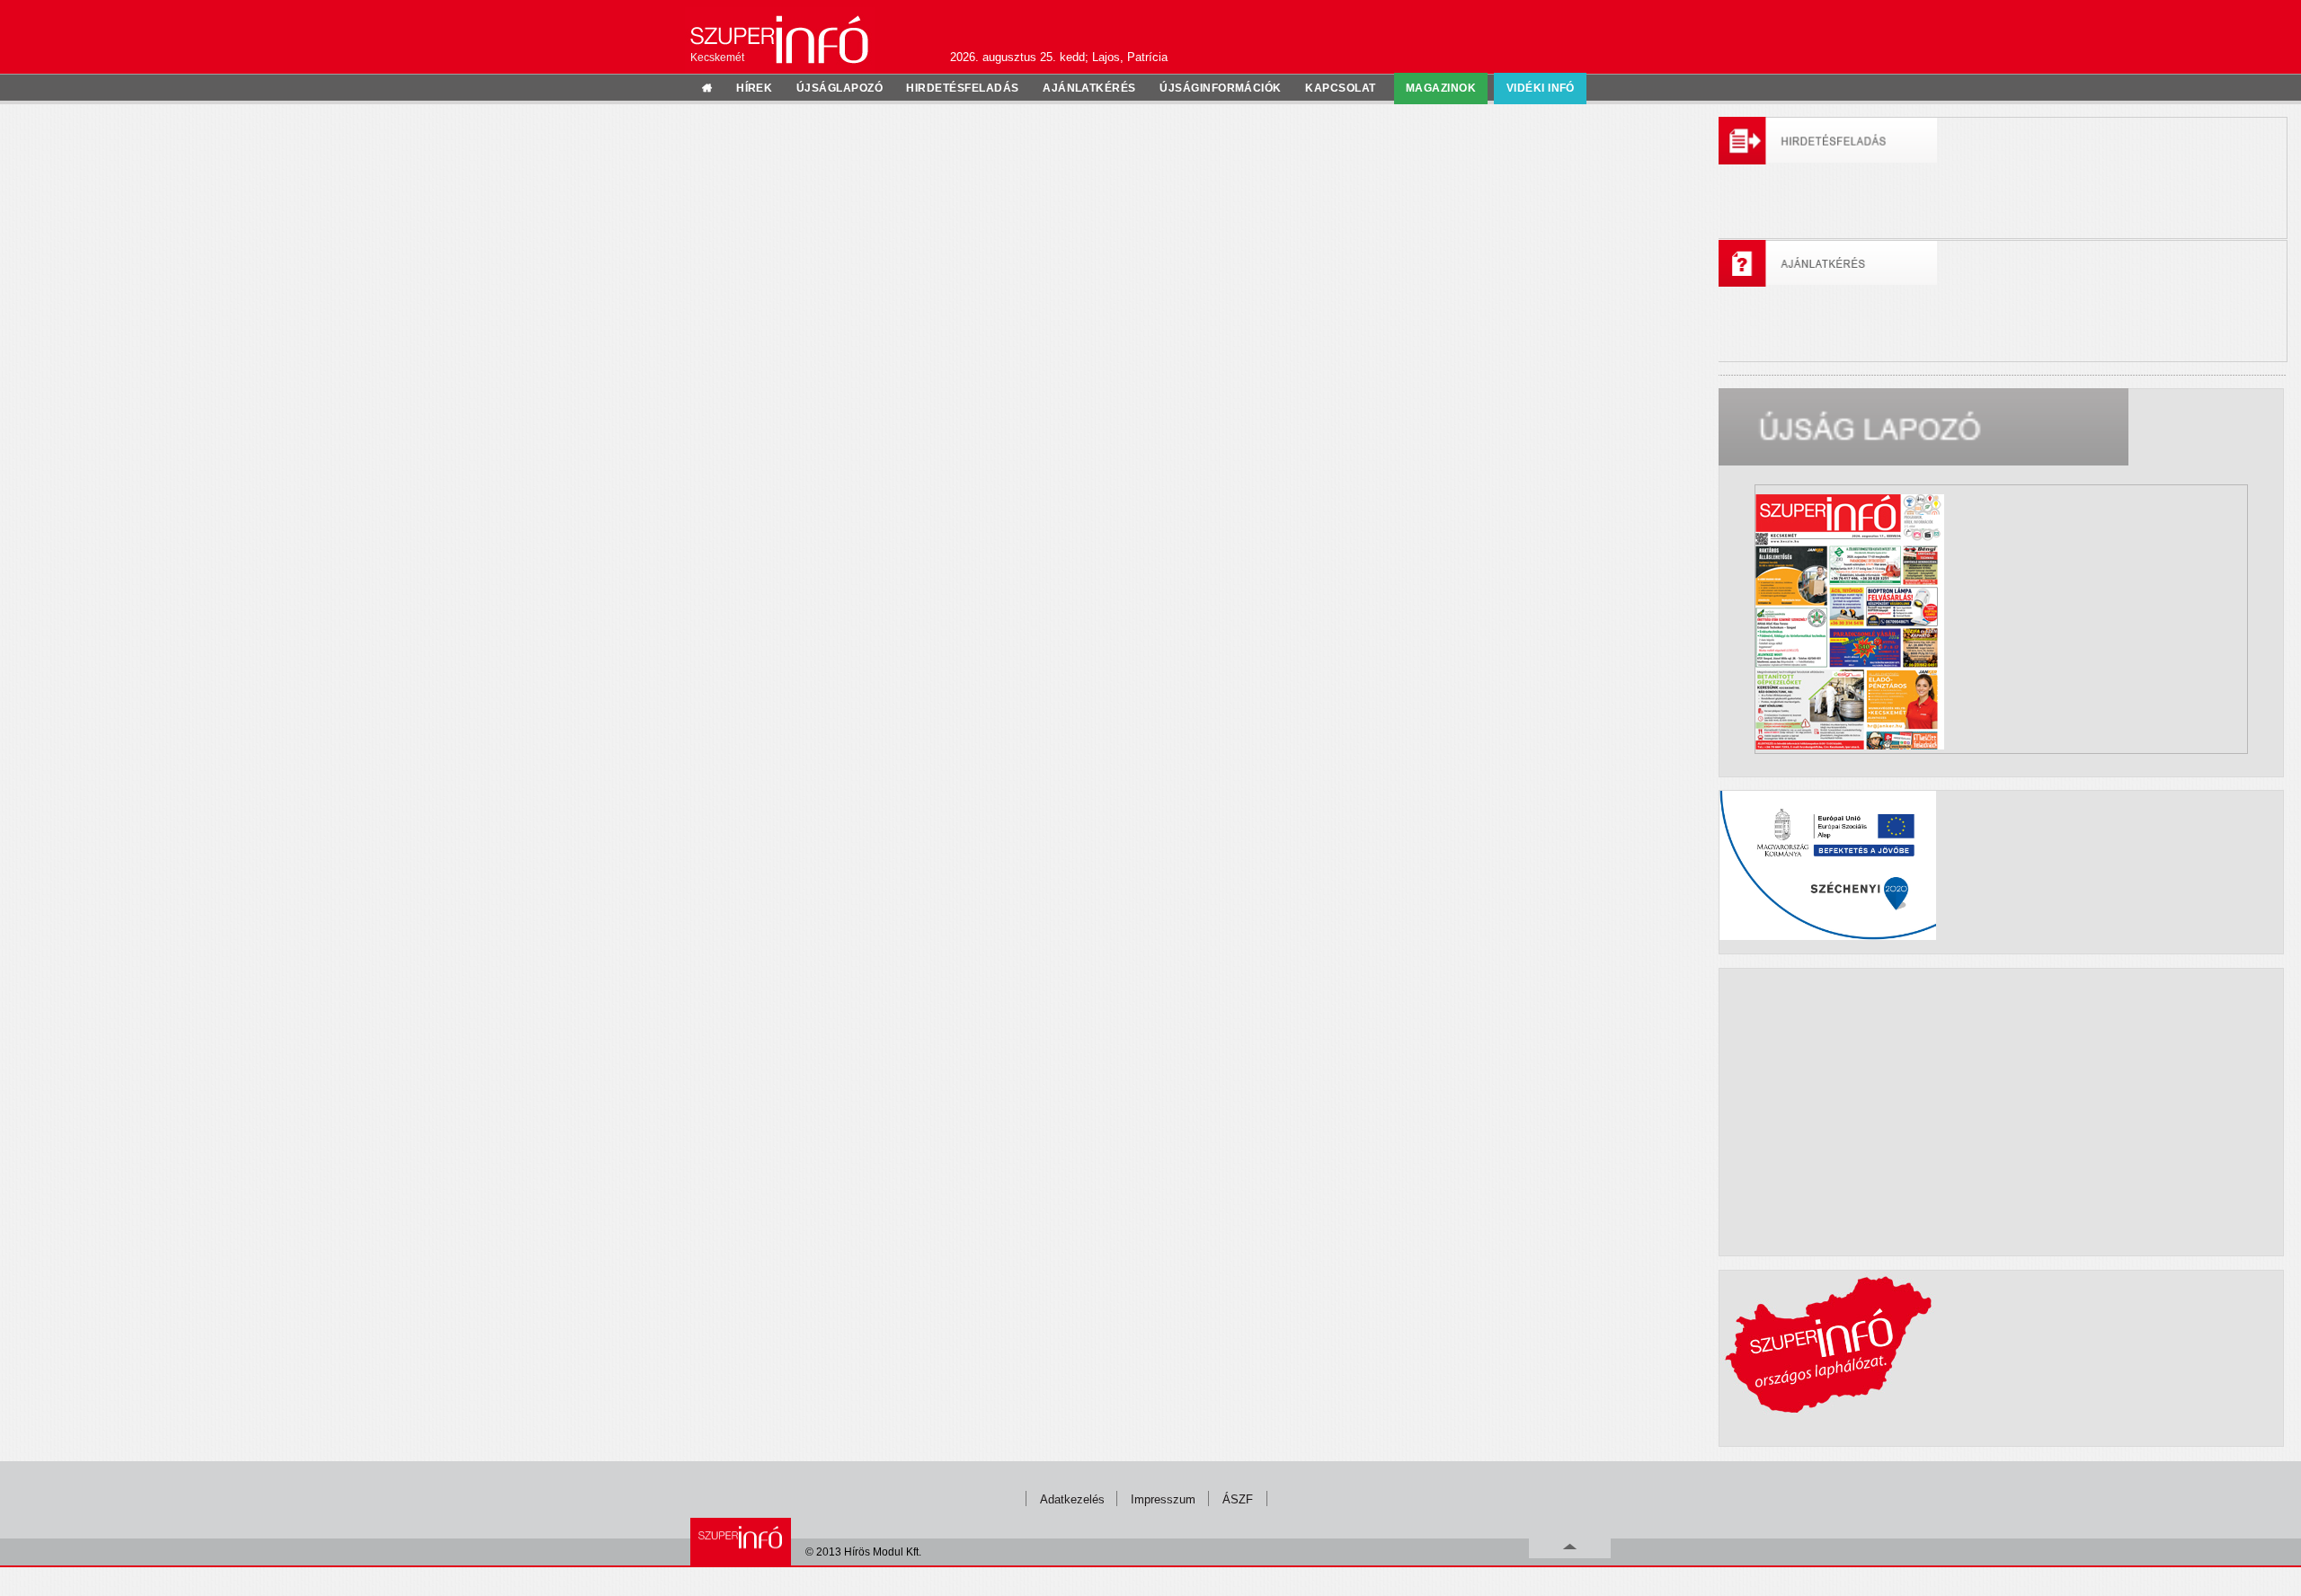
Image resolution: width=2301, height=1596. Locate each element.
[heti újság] (2001, 619)
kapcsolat (1340, 88)
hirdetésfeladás (962, 88)
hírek (754, 88)
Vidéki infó (1541, 88)
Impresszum (1163, 1499)
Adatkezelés (1072, 1499)
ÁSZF (1238, 1499)
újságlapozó (840, 88)
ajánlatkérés (1089, 88)
